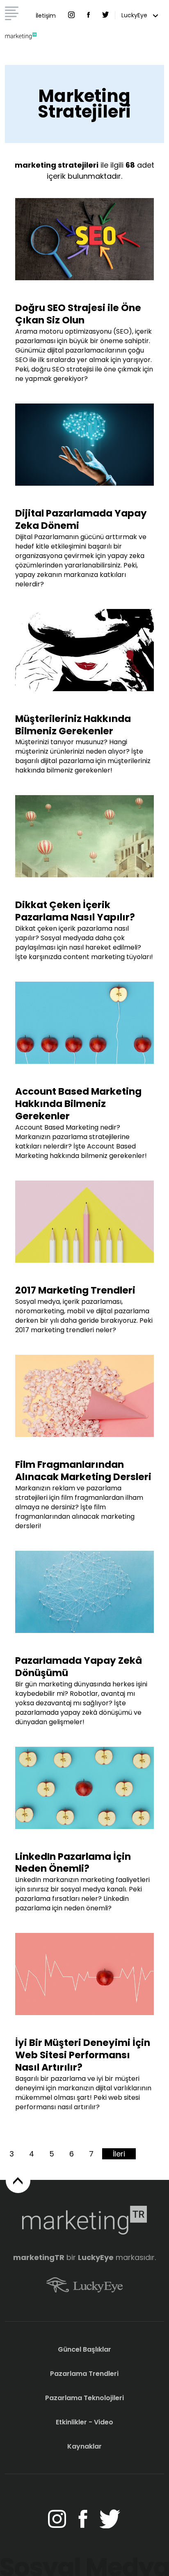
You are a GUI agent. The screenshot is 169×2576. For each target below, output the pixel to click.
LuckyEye (135, 15)
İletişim (46, 16)
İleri (119, 2154)
